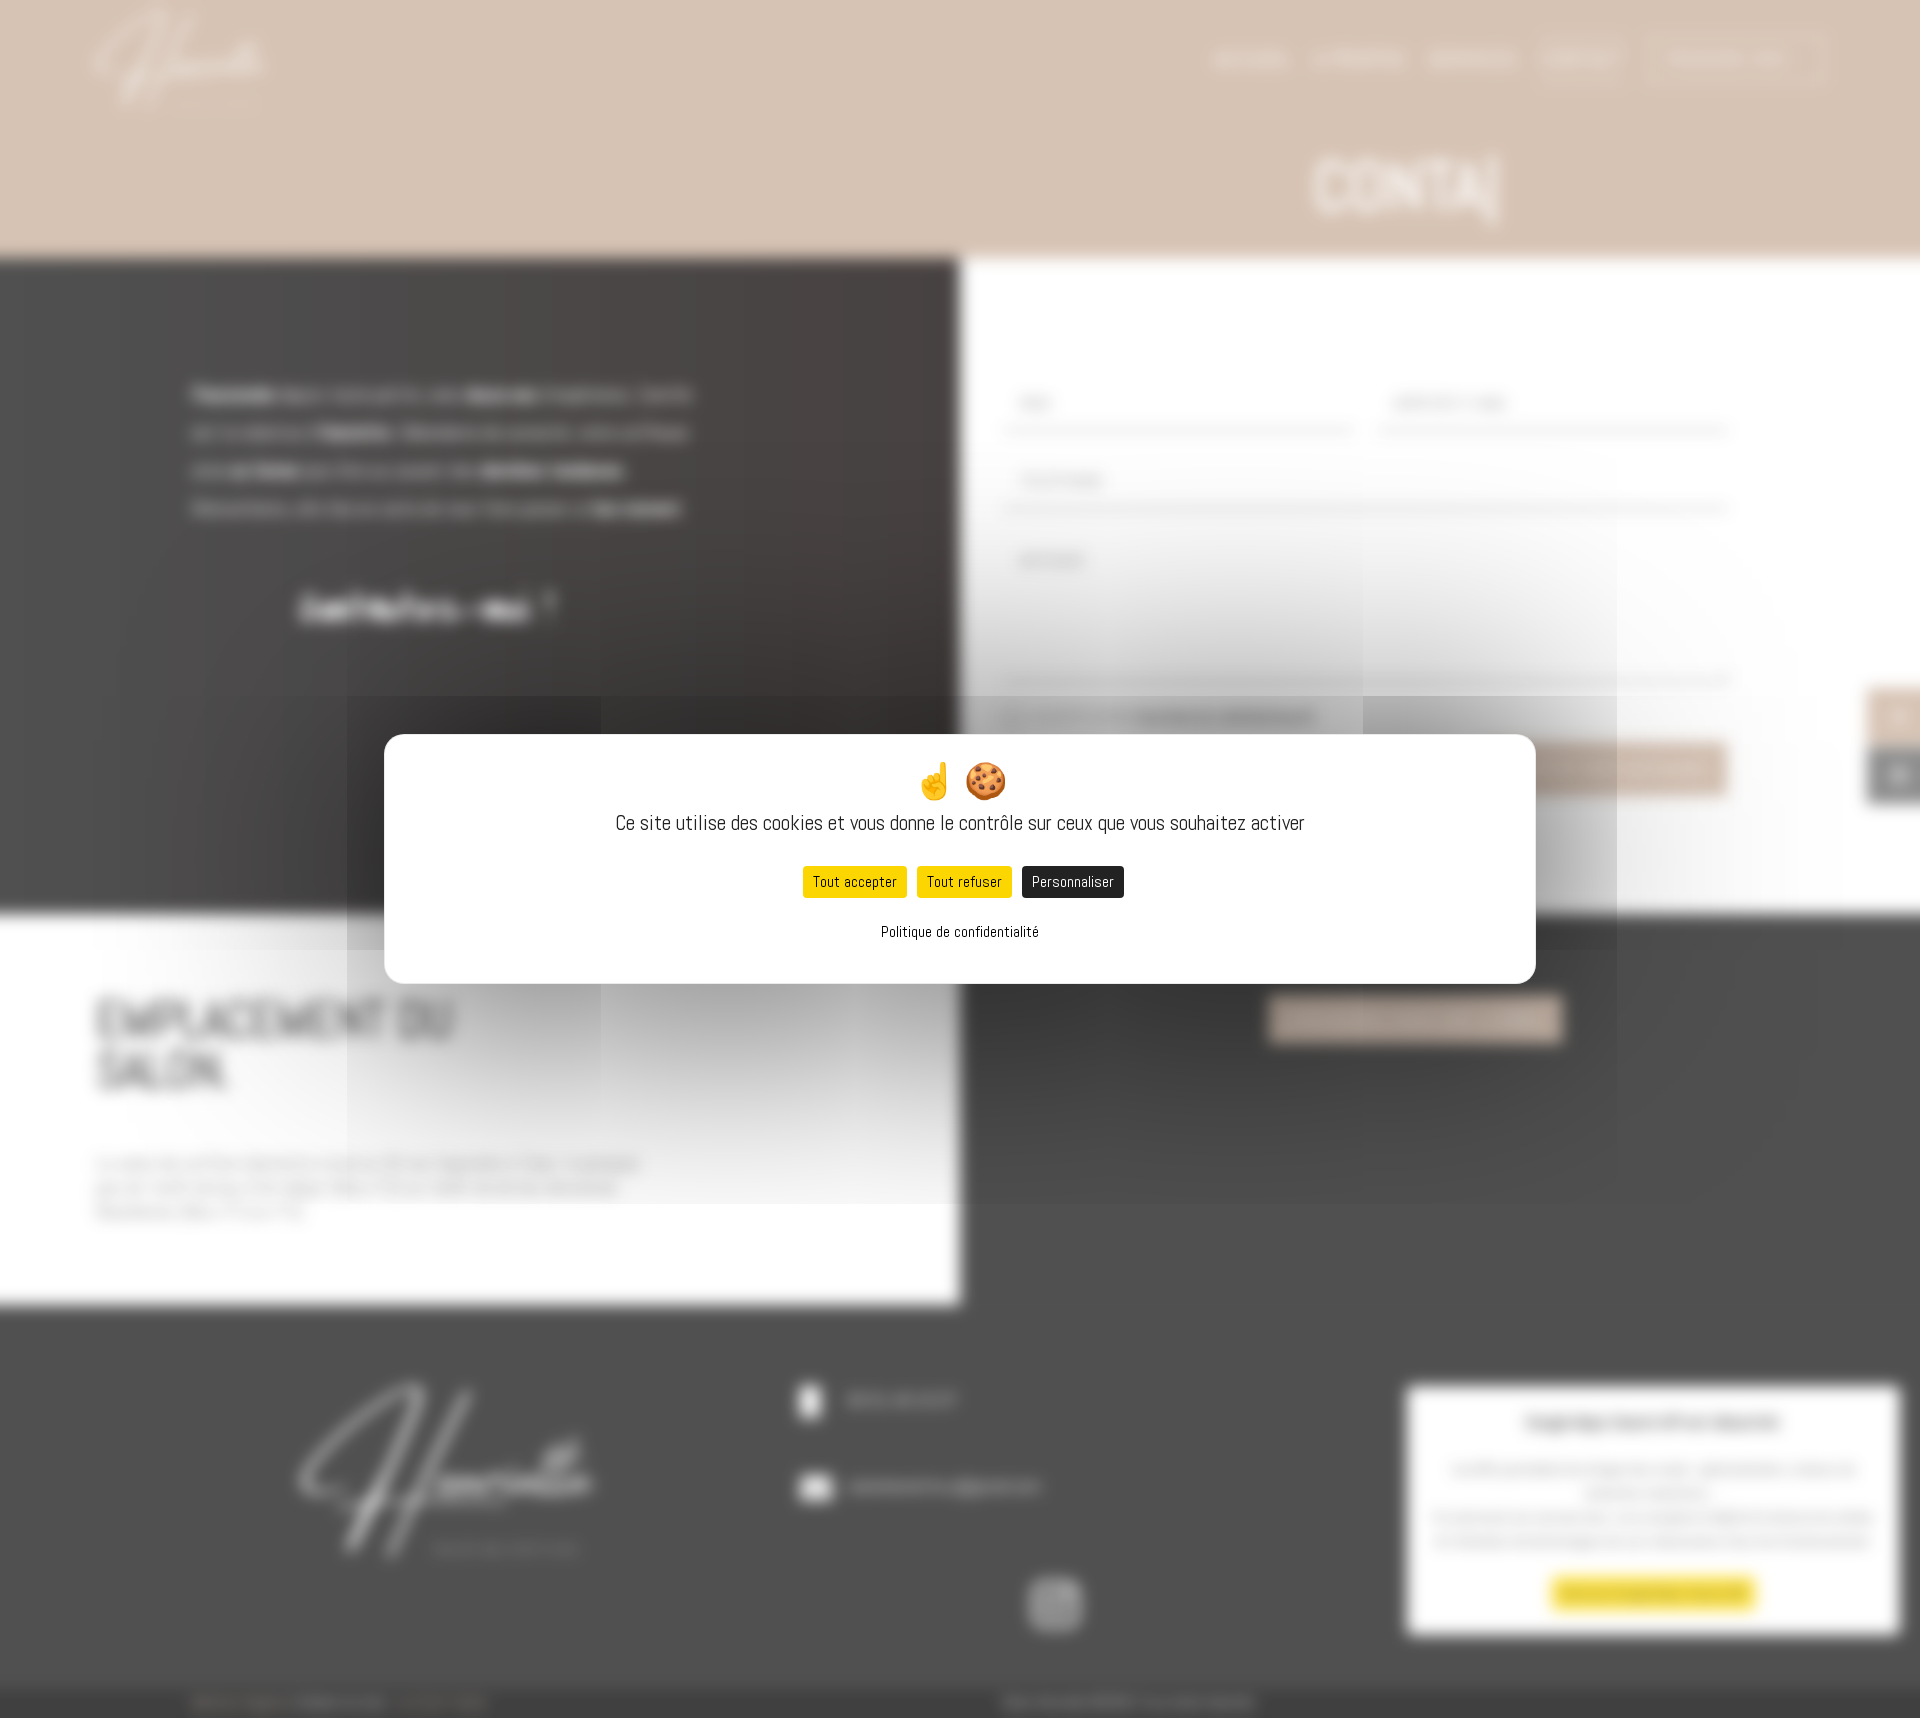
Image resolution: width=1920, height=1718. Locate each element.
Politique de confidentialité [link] (960, 931)
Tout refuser (964, 881)
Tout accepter (855, 881)
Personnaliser (1073, 881)
